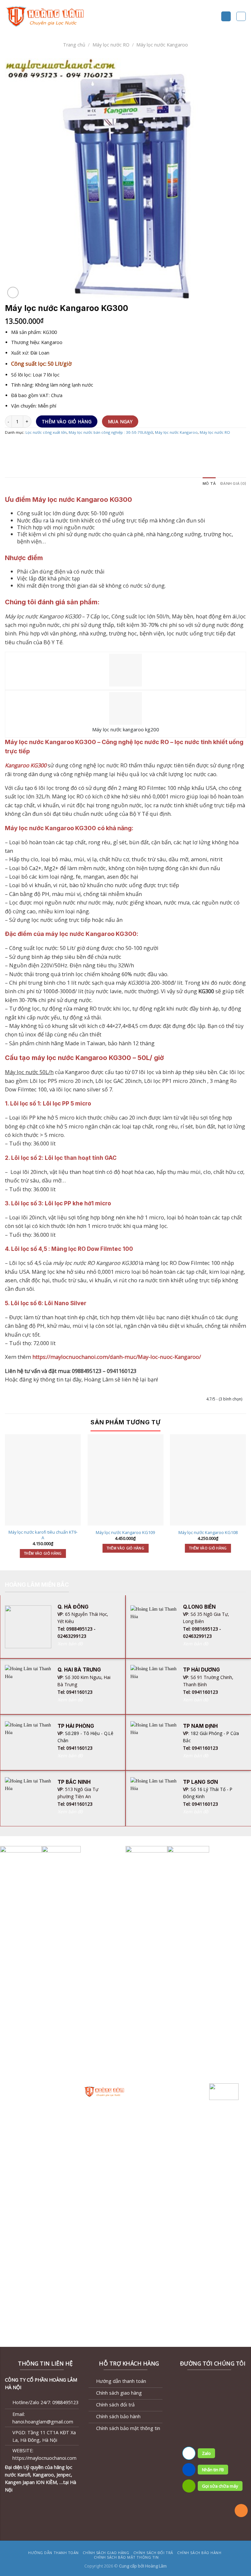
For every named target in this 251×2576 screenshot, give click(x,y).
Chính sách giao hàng (106, 2553)
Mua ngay (120, 421)
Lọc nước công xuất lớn (46, 432)
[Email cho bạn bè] (42, 446)
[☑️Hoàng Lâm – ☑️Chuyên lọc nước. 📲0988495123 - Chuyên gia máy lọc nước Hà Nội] (46, 16)
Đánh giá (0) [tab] (233, 484)
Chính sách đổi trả (153, 2553)
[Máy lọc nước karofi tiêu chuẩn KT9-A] (43, 1480)
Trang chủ (74, 45)
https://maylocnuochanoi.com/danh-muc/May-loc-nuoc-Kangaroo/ (117, 1357)
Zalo (206, 2453)
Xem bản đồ (70, 1644)
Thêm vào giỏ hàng (67, 421)
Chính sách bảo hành (199, 2553)
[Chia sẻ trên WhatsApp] (10, 446)
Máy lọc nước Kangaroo (162, 45)
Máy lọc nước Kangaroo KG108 (208, 1533)
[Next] (246, 1502)
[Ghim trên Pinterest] (53, 446)
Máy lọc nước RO (111, 45)
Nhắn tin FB (213, 2470)
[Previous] (5, 1502)
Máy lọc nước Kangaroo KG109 (125, 1533)
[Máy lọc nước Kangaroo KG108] (208, 1480)
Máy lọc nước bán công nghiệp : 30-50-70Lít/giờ (111, 432)
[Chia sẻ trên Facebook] (21, 446)
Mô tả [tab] (209, 484)
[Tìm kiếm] (241, 17)
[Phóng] (13, 292)
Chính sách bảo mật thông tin (126, 2557)
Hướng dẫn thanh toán (53, 2553)
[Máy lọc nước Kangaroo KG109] (125, 1480)
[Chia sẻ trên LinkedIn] (63, 446)
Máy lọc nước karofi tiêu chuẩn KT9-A (43, 1535)
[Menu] (226, 16)
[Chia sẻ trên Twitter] (31, 446)
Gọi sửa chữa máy (220, 2486)
